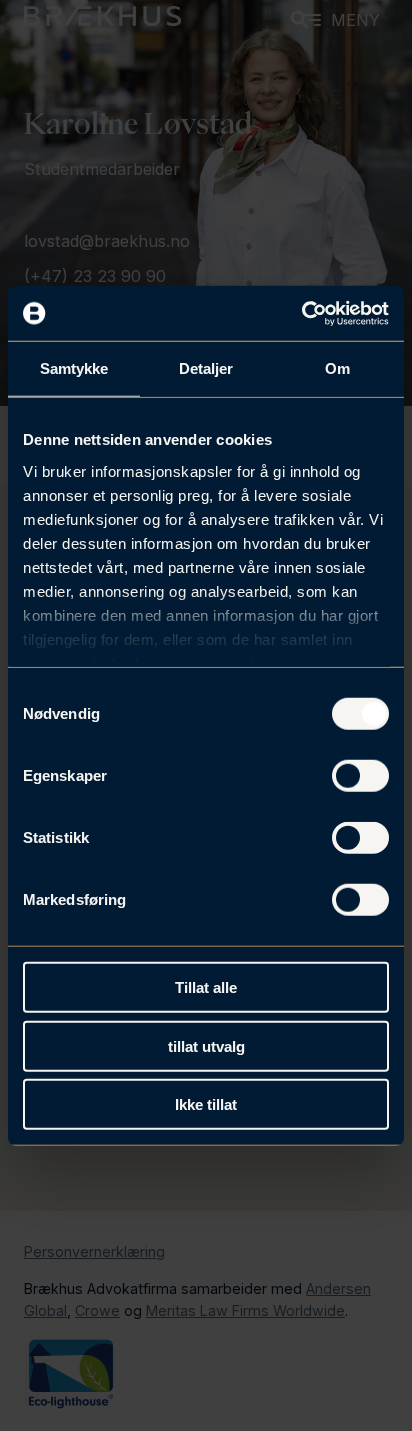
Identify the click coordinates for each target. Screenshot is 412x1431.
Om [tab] (337, 368)
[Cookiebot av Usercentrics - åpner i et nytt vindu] (301, 313)
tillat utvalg (206, 1045)
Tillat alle (206, 987)
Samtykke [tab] (74, 368)
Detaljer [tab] (206, 368)
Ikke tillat (206, 1104)
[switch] (360, 776)
